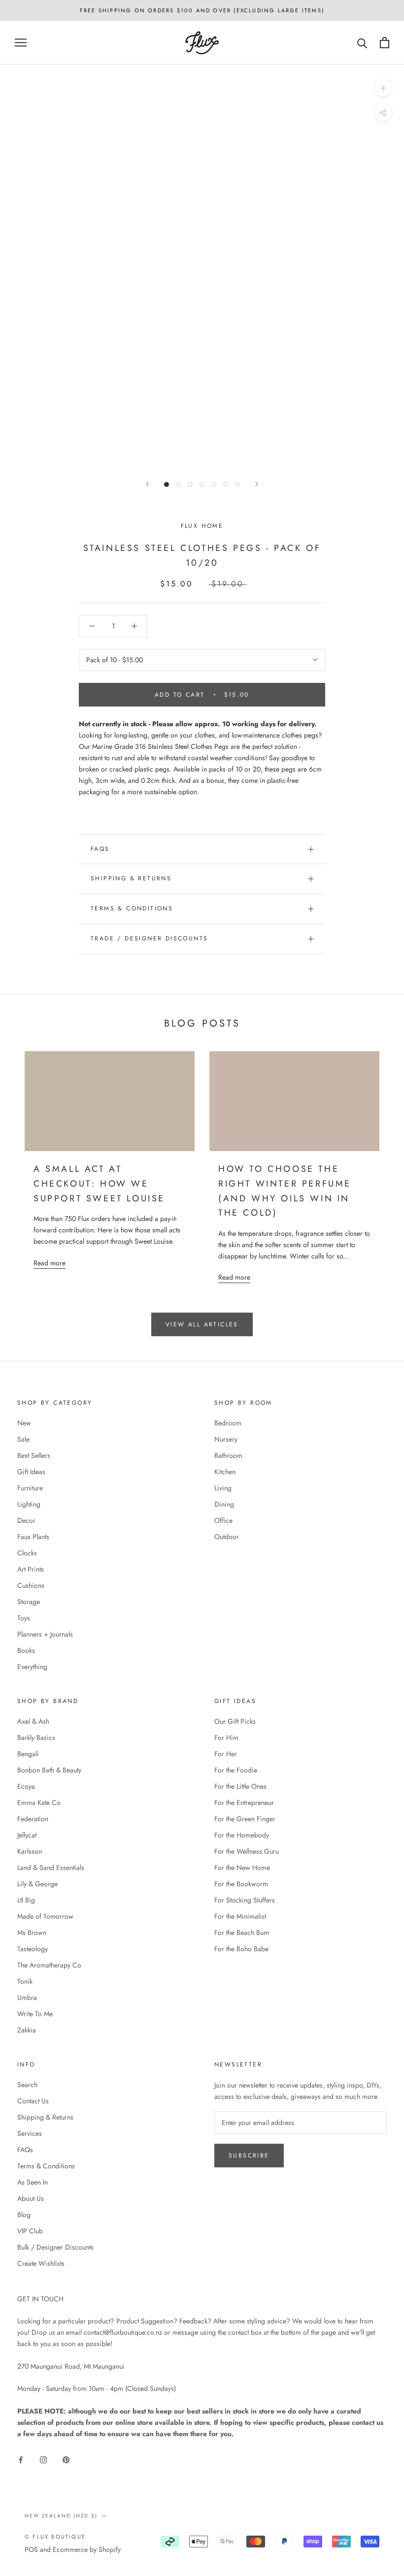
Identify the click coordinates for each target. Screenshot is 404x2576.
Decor (26, 1520)
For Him (226, 1738)
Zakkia (27, 2030)
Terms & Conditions (132, 908)
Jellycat (27, 1835)
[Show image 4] (202, 484)
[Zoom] (383, 88)
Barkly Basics (36, 1738)
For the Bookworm (241, 1884)
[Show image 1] (167, 484)
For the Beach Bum (242, 1932)
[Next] (257, 484)
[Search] (362, 43)
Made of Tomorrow (45, 1916)
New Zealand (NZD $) (61, 2516)
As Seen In (33, 2182)
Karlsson (30, 1851)
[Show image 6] (226, 484)
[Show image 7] (237, 484)
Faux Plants (33, 1537)
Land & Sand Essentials (51, 1868)
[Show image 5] (214, 484)
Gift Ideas (31, 1472)
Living (223, 1488)
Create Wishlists (41, 2263)
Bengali (28, 1754)
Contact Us (33, 2101)
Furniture (30, 1488)
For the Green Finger (245, 1819)
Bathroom (228, 1455)
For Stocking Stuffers (245, 1900)
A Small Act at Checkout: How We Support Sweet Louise (99, 1183)
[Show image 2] (178, 484)
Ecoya (26, 1786)
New (24, 1423)
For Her (226, 1754)
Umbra (27, 1997)
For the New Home (242, 1868)
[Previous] (147, 484)
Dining (224, 1504)
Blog (24, 2215)
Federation (33, 1819)
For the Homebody (242, 1835)
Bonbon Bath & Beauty (49, 1770)
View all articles (202, 1324)
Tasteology (33, 1949)
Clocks (27, 1553)
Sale (23, 1439)
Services (30, 2133)
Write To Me (35, 2014)
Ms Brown (32, 1932)
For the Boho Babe (241, 1949)
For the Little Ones (240, 1786)
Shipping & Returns (131, 878)
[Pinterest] (66, 2460)
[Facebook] (21, 2460)
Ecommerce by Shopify (87, 2549)
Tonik (25, 1981)
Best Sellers (34, 1455)
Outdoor (227, 1537)
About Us (31, 2198)
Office (223, 1520)
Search (27, 2085)
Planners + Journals (45, 1634)
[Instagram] (43, 2460)
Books (26, 1650)
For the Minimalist (240, 1916)
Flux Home (202, 526)
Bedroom (228, 1423)
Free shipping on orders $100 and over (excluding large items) (202, 10)
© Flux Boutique (55, 2537)
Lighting (29, 1504)
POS (31, 2549)
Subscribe (249, 2156)
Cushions (31, 1585)
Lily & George (37, 1884)
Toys (24, 1618)
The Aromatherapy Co (49, 1965)
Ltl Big (26, 1900)
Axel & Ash (33, 1721)
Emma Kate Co (39, 1803)
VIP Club (30, 2231)
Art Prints (31, 1569)
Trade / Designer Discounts (149, 938)
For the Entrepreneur (244, 1803)
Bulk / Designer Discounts (55, 2247)
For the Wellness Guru (247, 1851)
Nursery (226, 1439)
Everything (32, 1667)
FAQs (100, 849)
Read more (50, 1263)
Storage (29, 1602)
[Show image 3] (190, 484)
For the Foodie (236, 1770)
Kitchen (225, 1472)
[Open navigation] (21, 43)
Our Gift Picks (235, 1721)
